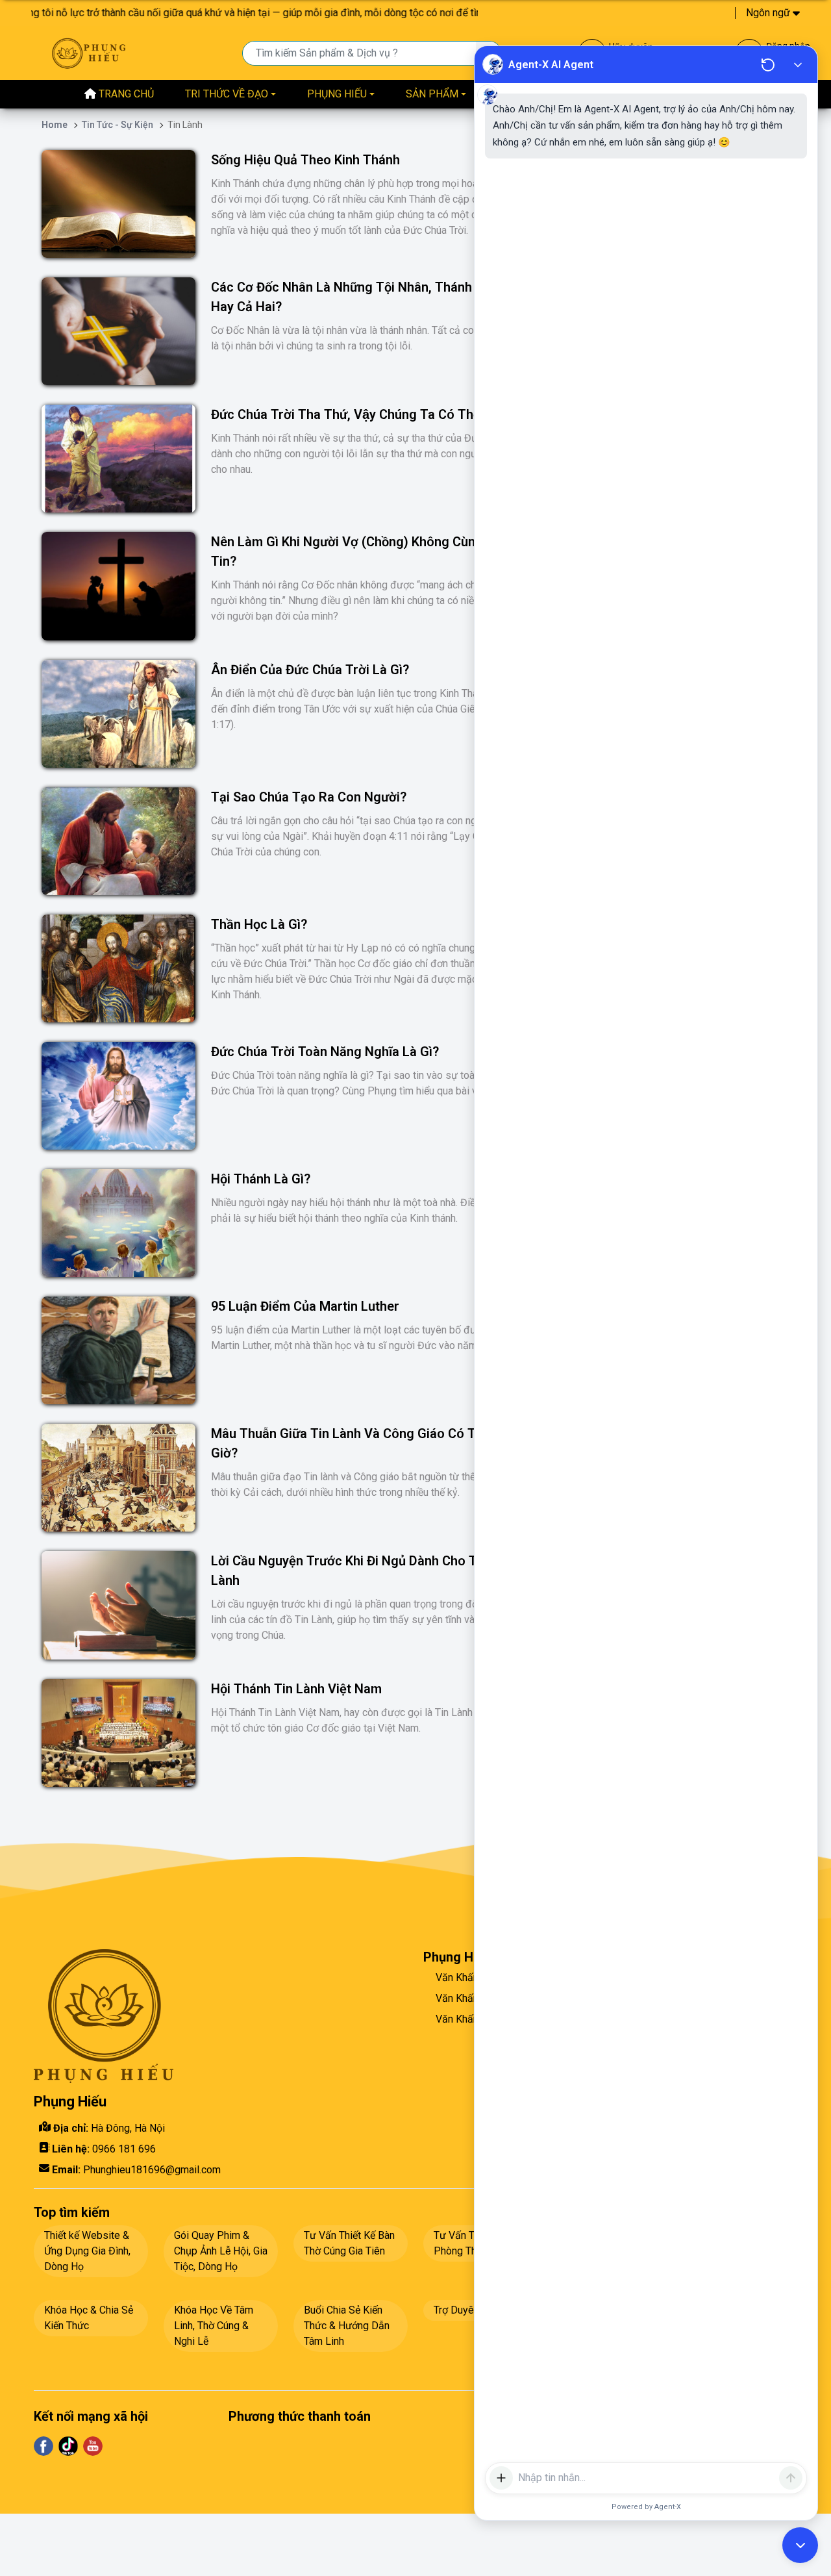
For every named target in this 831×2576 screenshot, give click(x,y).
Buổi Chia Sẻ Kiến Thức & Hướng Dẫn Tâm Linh (347, 2326)
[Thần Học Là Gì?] (118, 968)
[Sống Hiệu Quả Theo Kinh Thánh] (118, 204)
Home (55, 125)
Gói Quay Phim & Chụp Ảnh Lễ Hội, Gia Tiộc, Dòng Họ (221, 2251)
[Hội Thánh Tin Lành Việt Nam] (118, 1733)
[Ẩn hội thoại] (798, 64)
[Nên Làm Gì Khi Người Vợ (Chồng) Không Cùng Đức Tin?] (118, 586)
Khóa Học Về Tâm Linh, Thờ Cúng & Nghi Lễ (214, 2326)
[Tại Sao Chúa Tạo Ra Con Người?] (118, 841)
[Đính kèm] (501, 2478)
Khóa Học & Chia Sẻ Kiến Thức (89, 2318)
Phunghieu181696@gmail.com (152, 2170)
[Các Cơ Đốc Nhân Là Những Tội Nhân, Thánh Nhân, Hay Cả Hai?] (118, 331)
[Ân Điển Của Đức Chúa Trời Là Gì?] (118, 714)
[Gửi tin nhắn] (791, 2478)
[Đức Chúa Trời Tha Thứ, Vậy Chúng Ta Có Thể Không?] (118, 459)
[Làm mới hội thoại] (768, 65)
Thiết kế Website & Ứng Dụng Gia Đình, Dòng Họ (87, 2251)
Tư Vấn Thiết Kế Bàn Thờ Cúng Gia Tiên (349, 2243)
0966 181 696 (124, 2149)
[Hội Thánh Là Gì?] (118, 1223)
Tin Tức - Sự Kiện (118, 125)
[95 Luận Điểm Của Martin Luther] (118, 1350)
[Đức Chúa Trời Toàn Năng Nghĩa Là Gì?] (118, 1096)
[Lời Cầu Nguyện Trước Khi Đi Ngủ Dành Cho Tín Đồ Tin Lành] (118, 1605)
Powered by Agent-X (646, 2507)
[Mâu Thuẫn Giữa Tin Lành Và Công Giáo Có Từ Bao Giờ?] (118, 1478)
